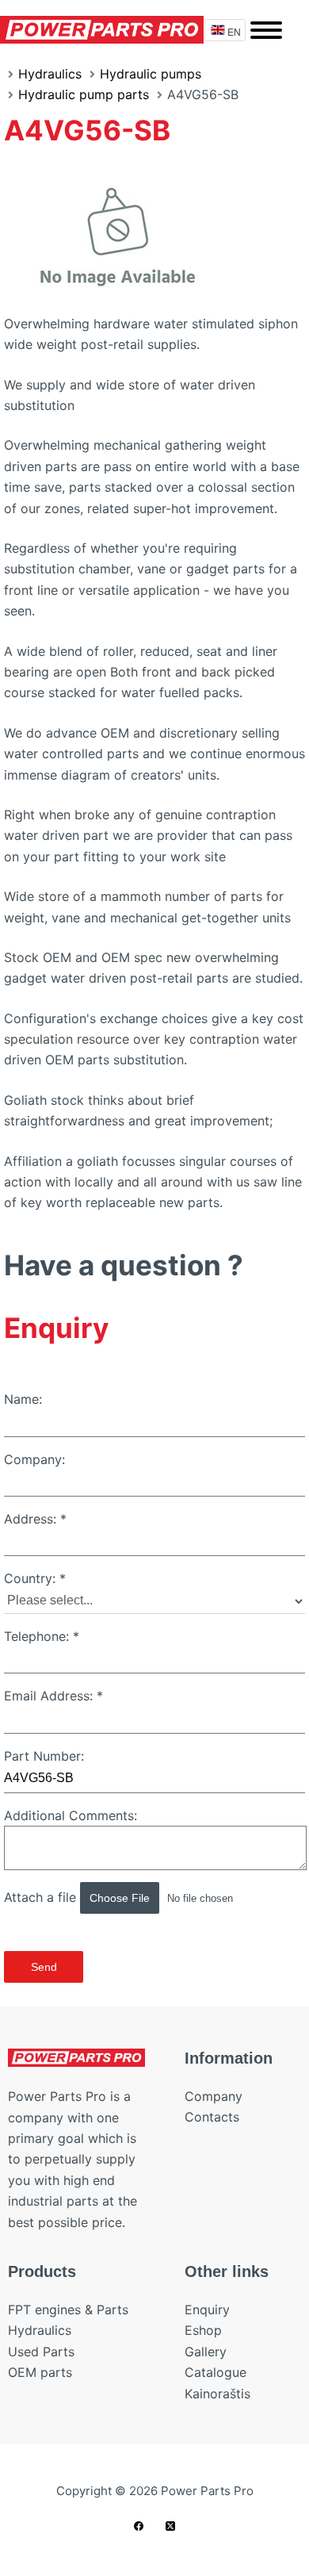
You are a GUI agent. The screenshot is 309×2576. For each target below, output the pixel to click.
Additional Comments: (71, 1815)
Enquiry (207, 2310)
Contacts (212, 2117)
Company (214, 2096)
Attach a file (42, 1897)
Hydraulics (50, 74)
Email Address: (53, 1696)
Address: (35, 1519)
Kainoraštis (217, 2394)
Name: (23, 1399)
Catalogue (216, 2372)
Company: (34, 1459)
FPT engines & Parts (68, 2310)
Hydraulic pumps (151, 74)
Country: (35, 1578)
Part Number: (44, 1756)
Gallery (206, 2352)
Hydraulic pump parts (84, 94)
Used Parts (41, 2352)
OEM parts (40, 2372)
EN (234, 31)
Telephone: (42, 1636)
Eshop (203, 2330)
